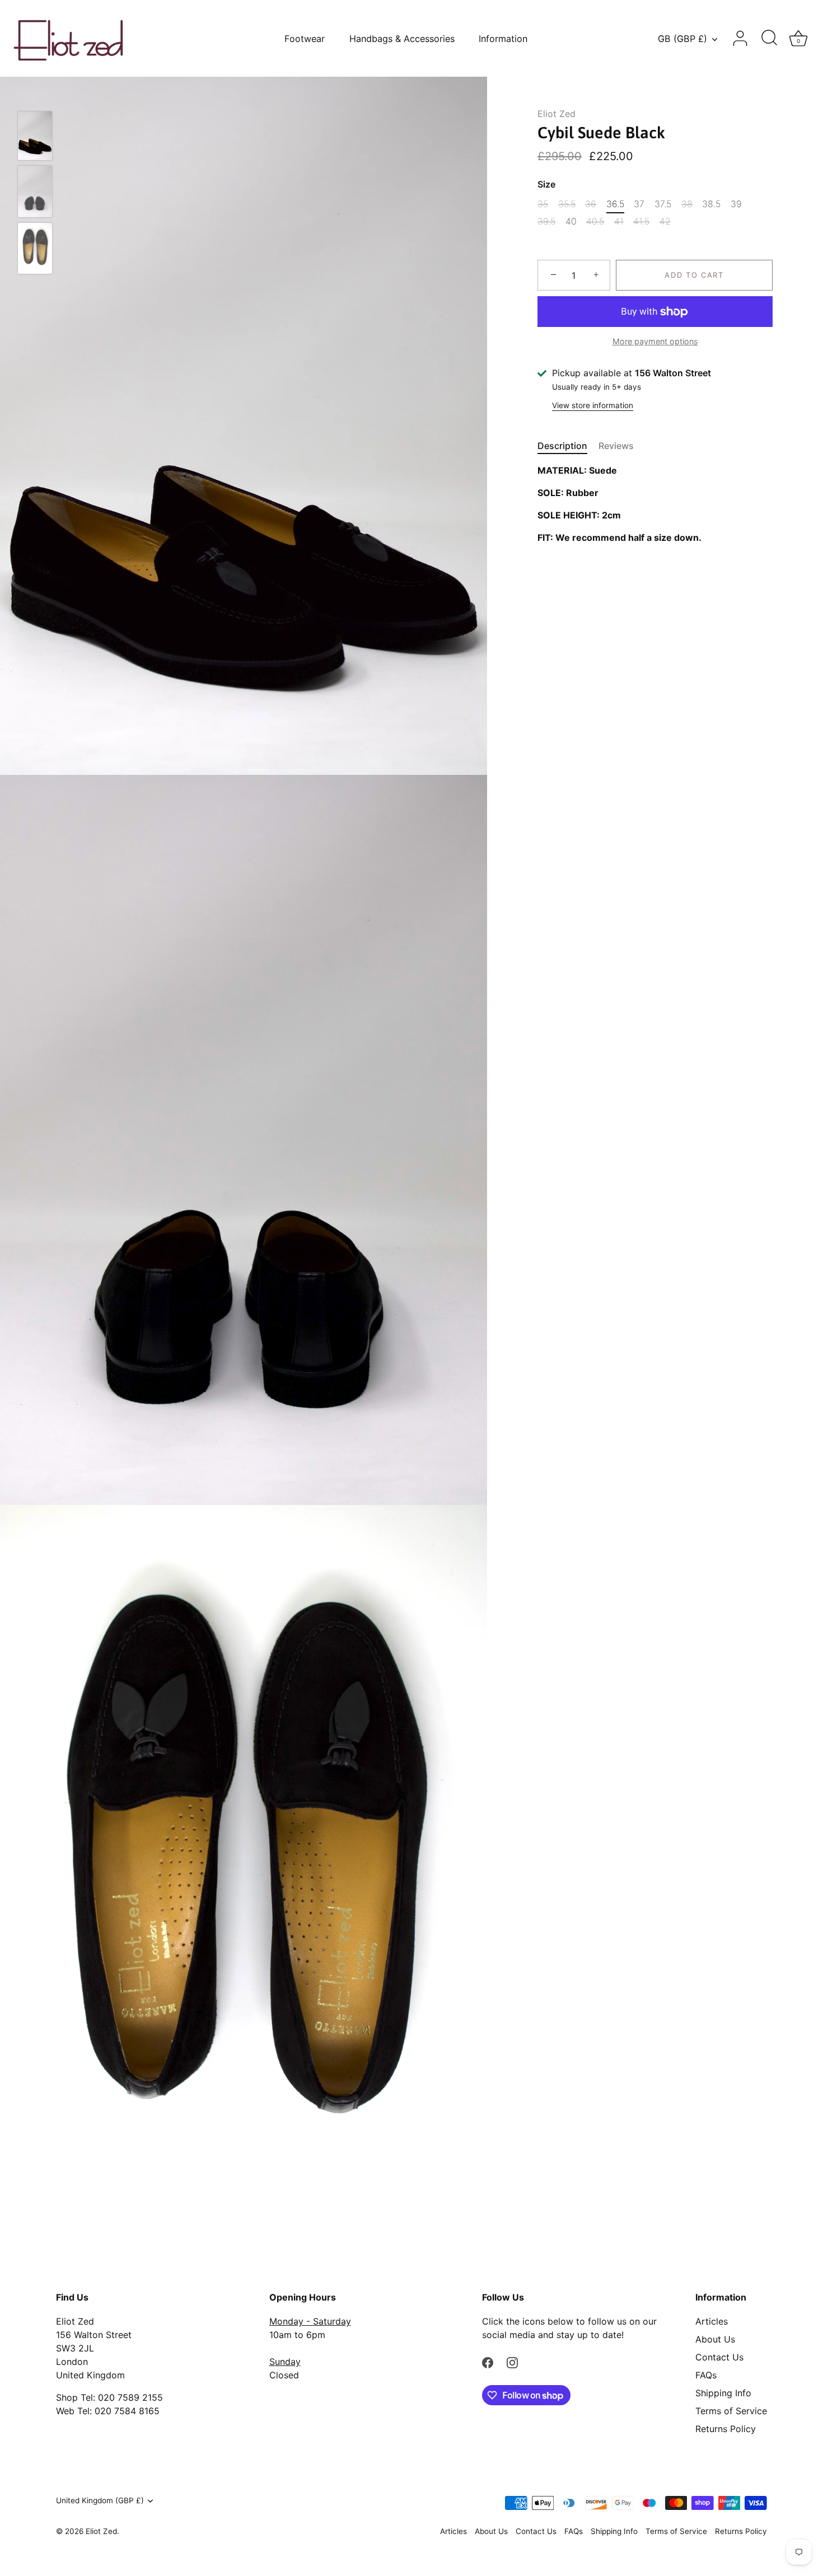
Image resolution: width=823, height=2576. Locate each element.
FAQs (706, 2375)
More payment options (655, 341)
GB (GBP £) (682, 39)
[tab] (568, 446)
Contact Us (719, 2357)
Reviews (616, 446)
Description (562, 446)
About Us (715, 2339)
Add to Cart (694, 275)
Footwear (305, 39)
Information (503, 39)
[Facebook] (488, 2362)
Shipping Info (723, 2393)
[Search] (769, 39)
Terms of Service (731, 2411)
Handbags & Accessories (402, 39)
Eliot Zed (557, 114)
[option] (35, 137)
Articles (712, 2321)
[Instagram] (512, 2362)
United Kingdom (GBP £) (100, 2500)
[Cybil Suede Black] (35, 136)
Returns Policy (726, 2429)
